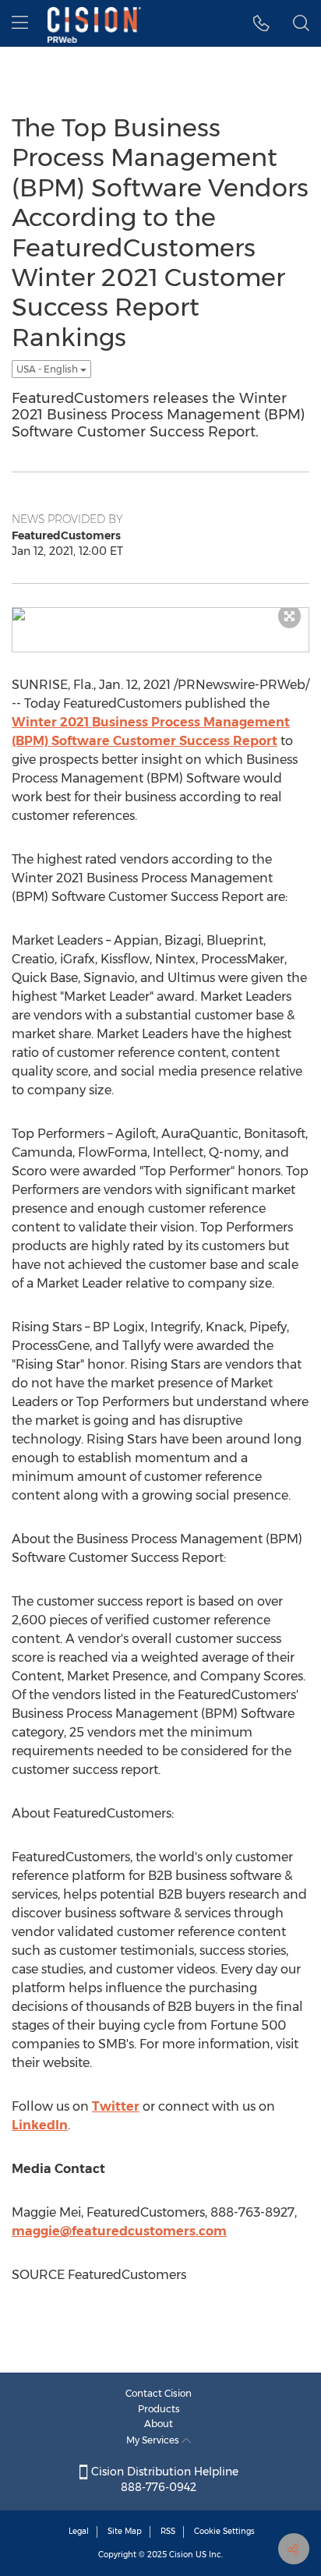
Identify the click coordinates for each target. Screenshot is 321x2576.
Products (159, 2409)
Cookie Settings (224, 2531)
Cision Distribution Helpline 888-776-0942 (163, 2479)
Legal (79, 2531)
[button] (261, 23)
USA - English (48, 369)
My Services (154, 2440)
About (159, 2424)
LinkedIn (40, 2125)
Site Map (125, 2531)
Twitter (116, 2106)
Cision (181, 2555)
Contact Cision (159, 2393)
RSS (168, 2531)
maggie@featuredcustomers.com (119, 2231)
